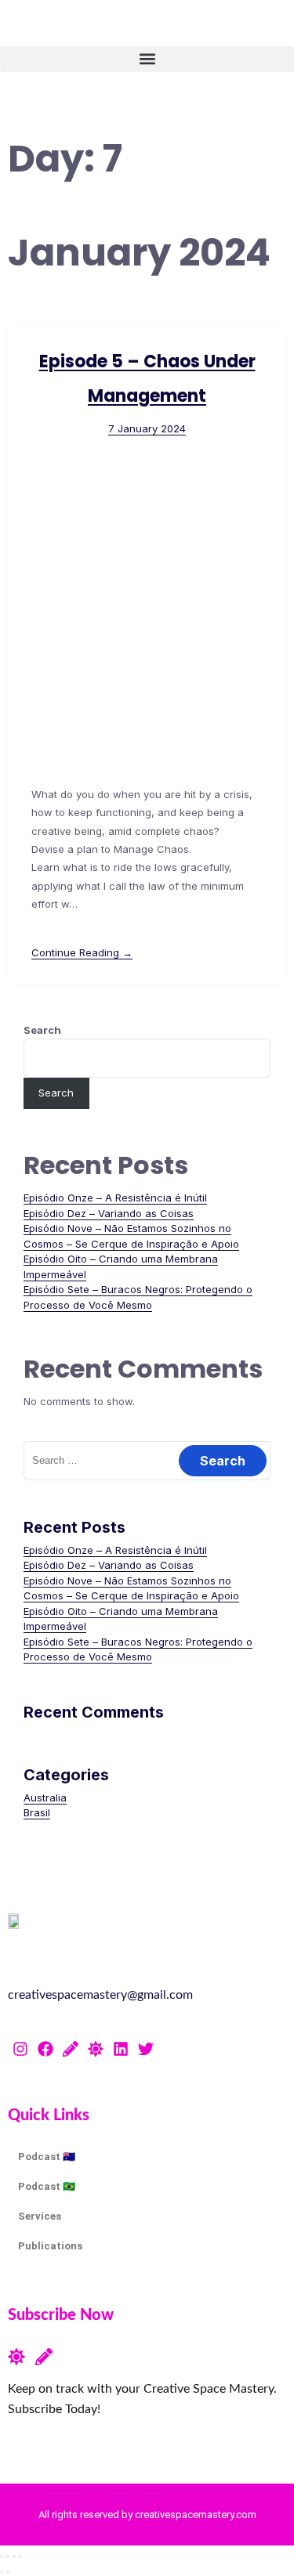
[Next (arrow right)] (8, 2572)
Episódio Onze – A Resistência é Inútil (115, 1198)
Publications (50, 2246)
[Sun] (96, 2049)
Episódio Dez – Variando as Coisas (109, 1213)
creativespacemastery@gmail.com (100, 1995)
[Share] (14, 2556)
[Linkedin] (121, 2049)
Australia (45, 1797)
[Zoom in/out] (2, 2556)
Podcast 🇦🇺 (47, 2157)
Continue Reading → (82, 952)
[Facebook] (45, 2049)
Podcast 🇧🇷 (47, 2186)
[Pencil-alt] (71, 2049)
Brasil (37, 1812)
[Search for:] (147, 1460)
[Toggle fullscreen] (8, 2556)
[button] (147, 59)
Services (40, 2216)
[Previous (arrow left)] (2, 2572)
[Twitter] (146, 2049)
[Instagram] (20, 2049)
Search (42, 1030)
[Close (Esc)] (20, 2556)
